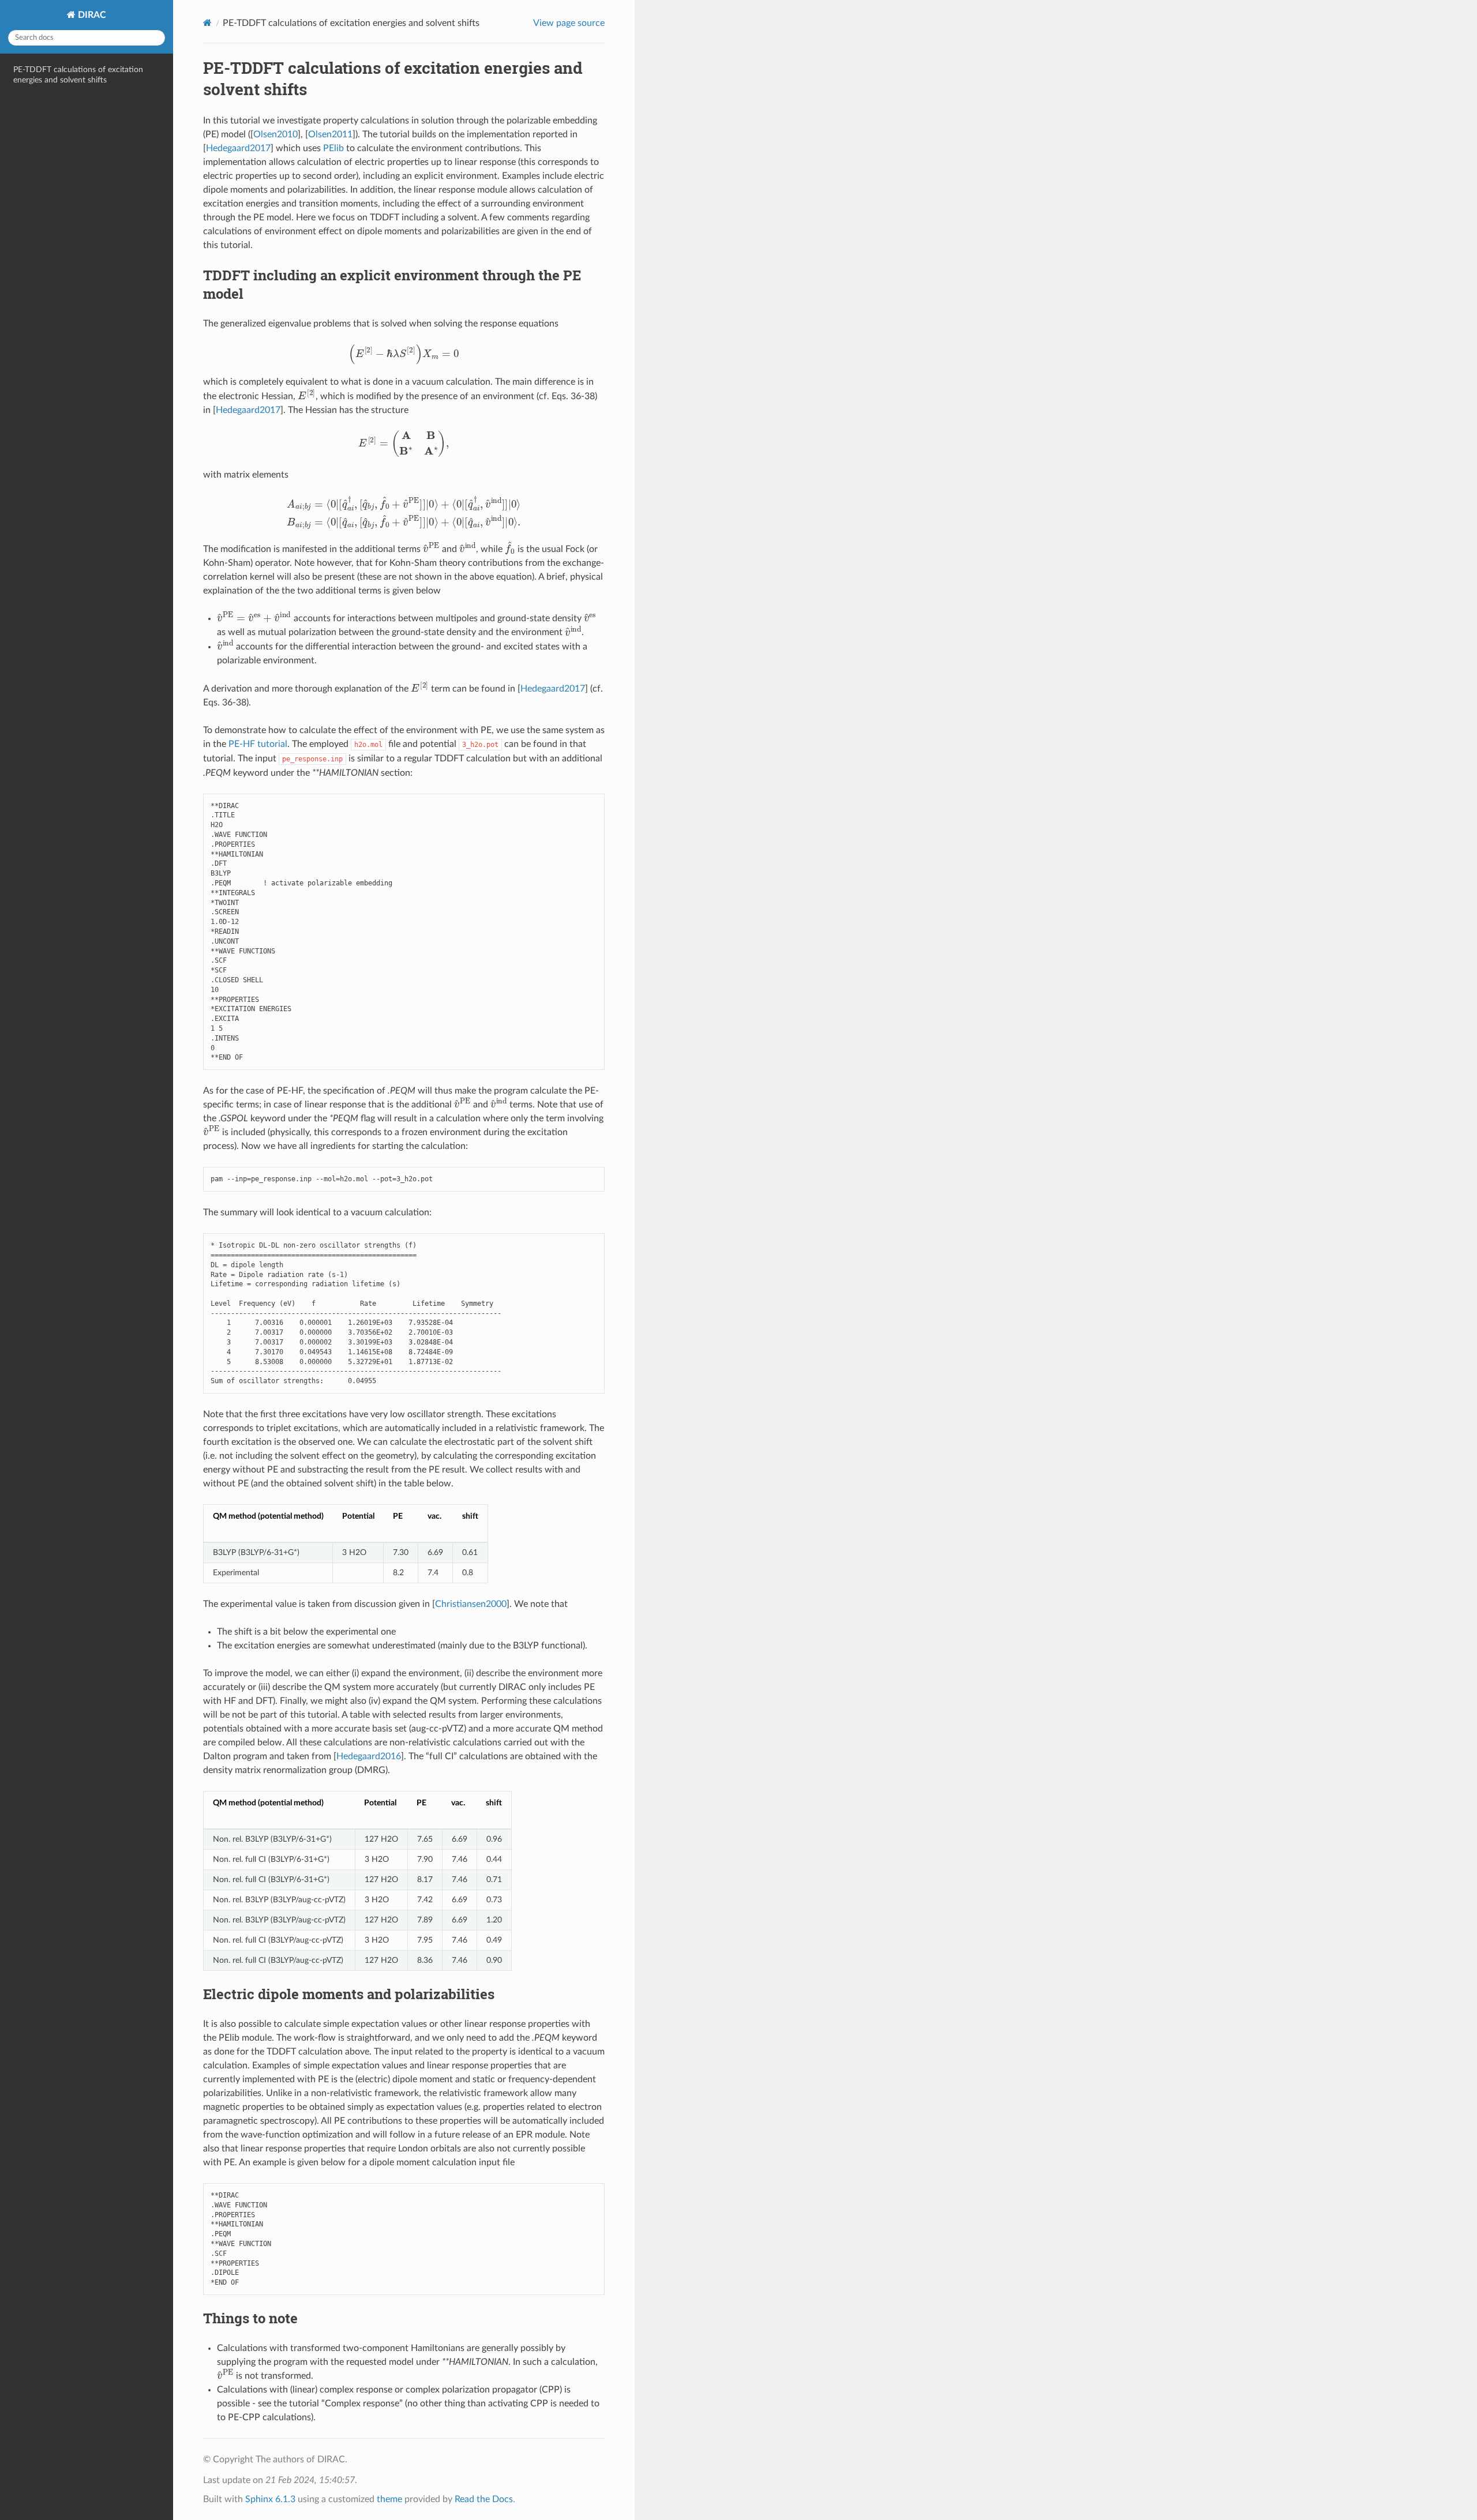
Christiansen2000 (471, 1604)
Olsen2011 (330, 134)
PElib (333, 148)
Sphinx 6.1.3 (270, 2499)
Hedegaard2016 (369, 1756)
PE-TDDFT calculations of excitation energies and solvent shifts (78, 75)
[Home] (207, 23)
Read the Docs (484, 2499)
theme (389, 2499)
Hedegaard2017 (238, 148)
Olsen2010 (275, 134)
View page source (569, 23)
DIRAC (91, 15)
